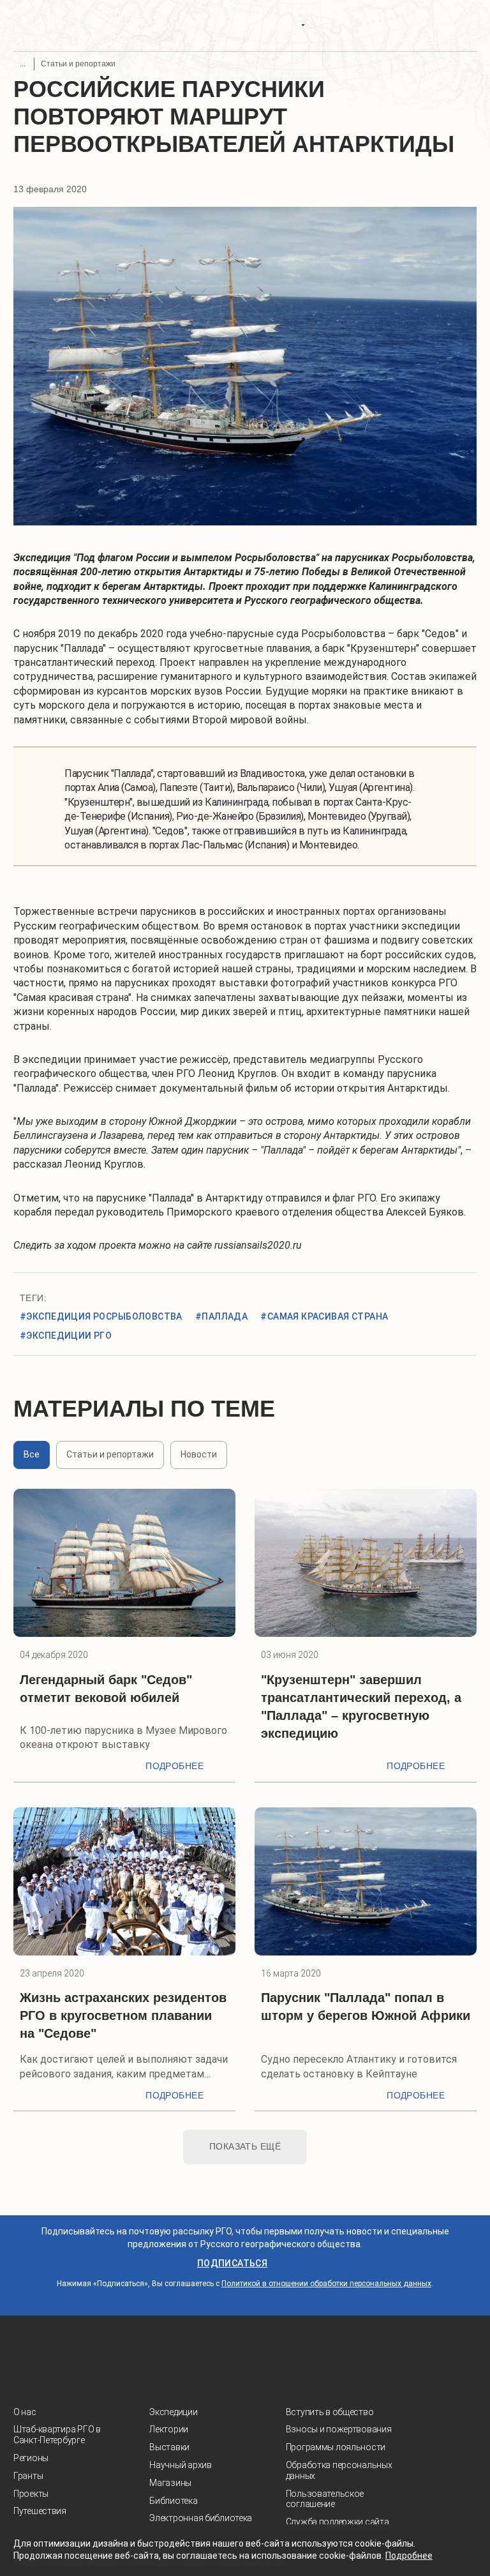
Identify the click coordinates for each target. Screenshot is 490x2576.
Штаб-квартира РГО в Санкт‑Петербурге (57, 2435)
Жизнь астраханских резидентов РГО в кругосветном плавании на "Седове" (123, 2015)
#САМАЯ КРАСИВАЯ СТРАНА (324, 1316)
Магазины (170, 2483)
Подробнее (174, 1766)
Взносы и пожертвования (339, 2429)
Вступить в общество (330, 2412)
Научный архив (180, 2465)
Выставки (169, 2447)
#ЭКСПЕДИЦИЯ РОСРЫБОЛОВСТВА (101, 1316)
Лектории (169, 2429)
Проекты (31, 2494)
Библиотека (173, 2501)
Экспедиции (173, 2412)
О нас (25, 2412)
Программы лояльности (336, 2447)
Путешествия (40, 2511)
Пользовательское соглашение (325, 2499)
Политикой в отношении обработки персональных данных (326, 2284)
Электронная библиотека (201, 2518)
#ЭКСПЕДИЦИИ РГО (66, 1336)
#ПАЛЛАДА (221, 1316)
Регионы (31, 2458)
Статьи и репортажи (78, 64)
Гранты (28, 2476)
